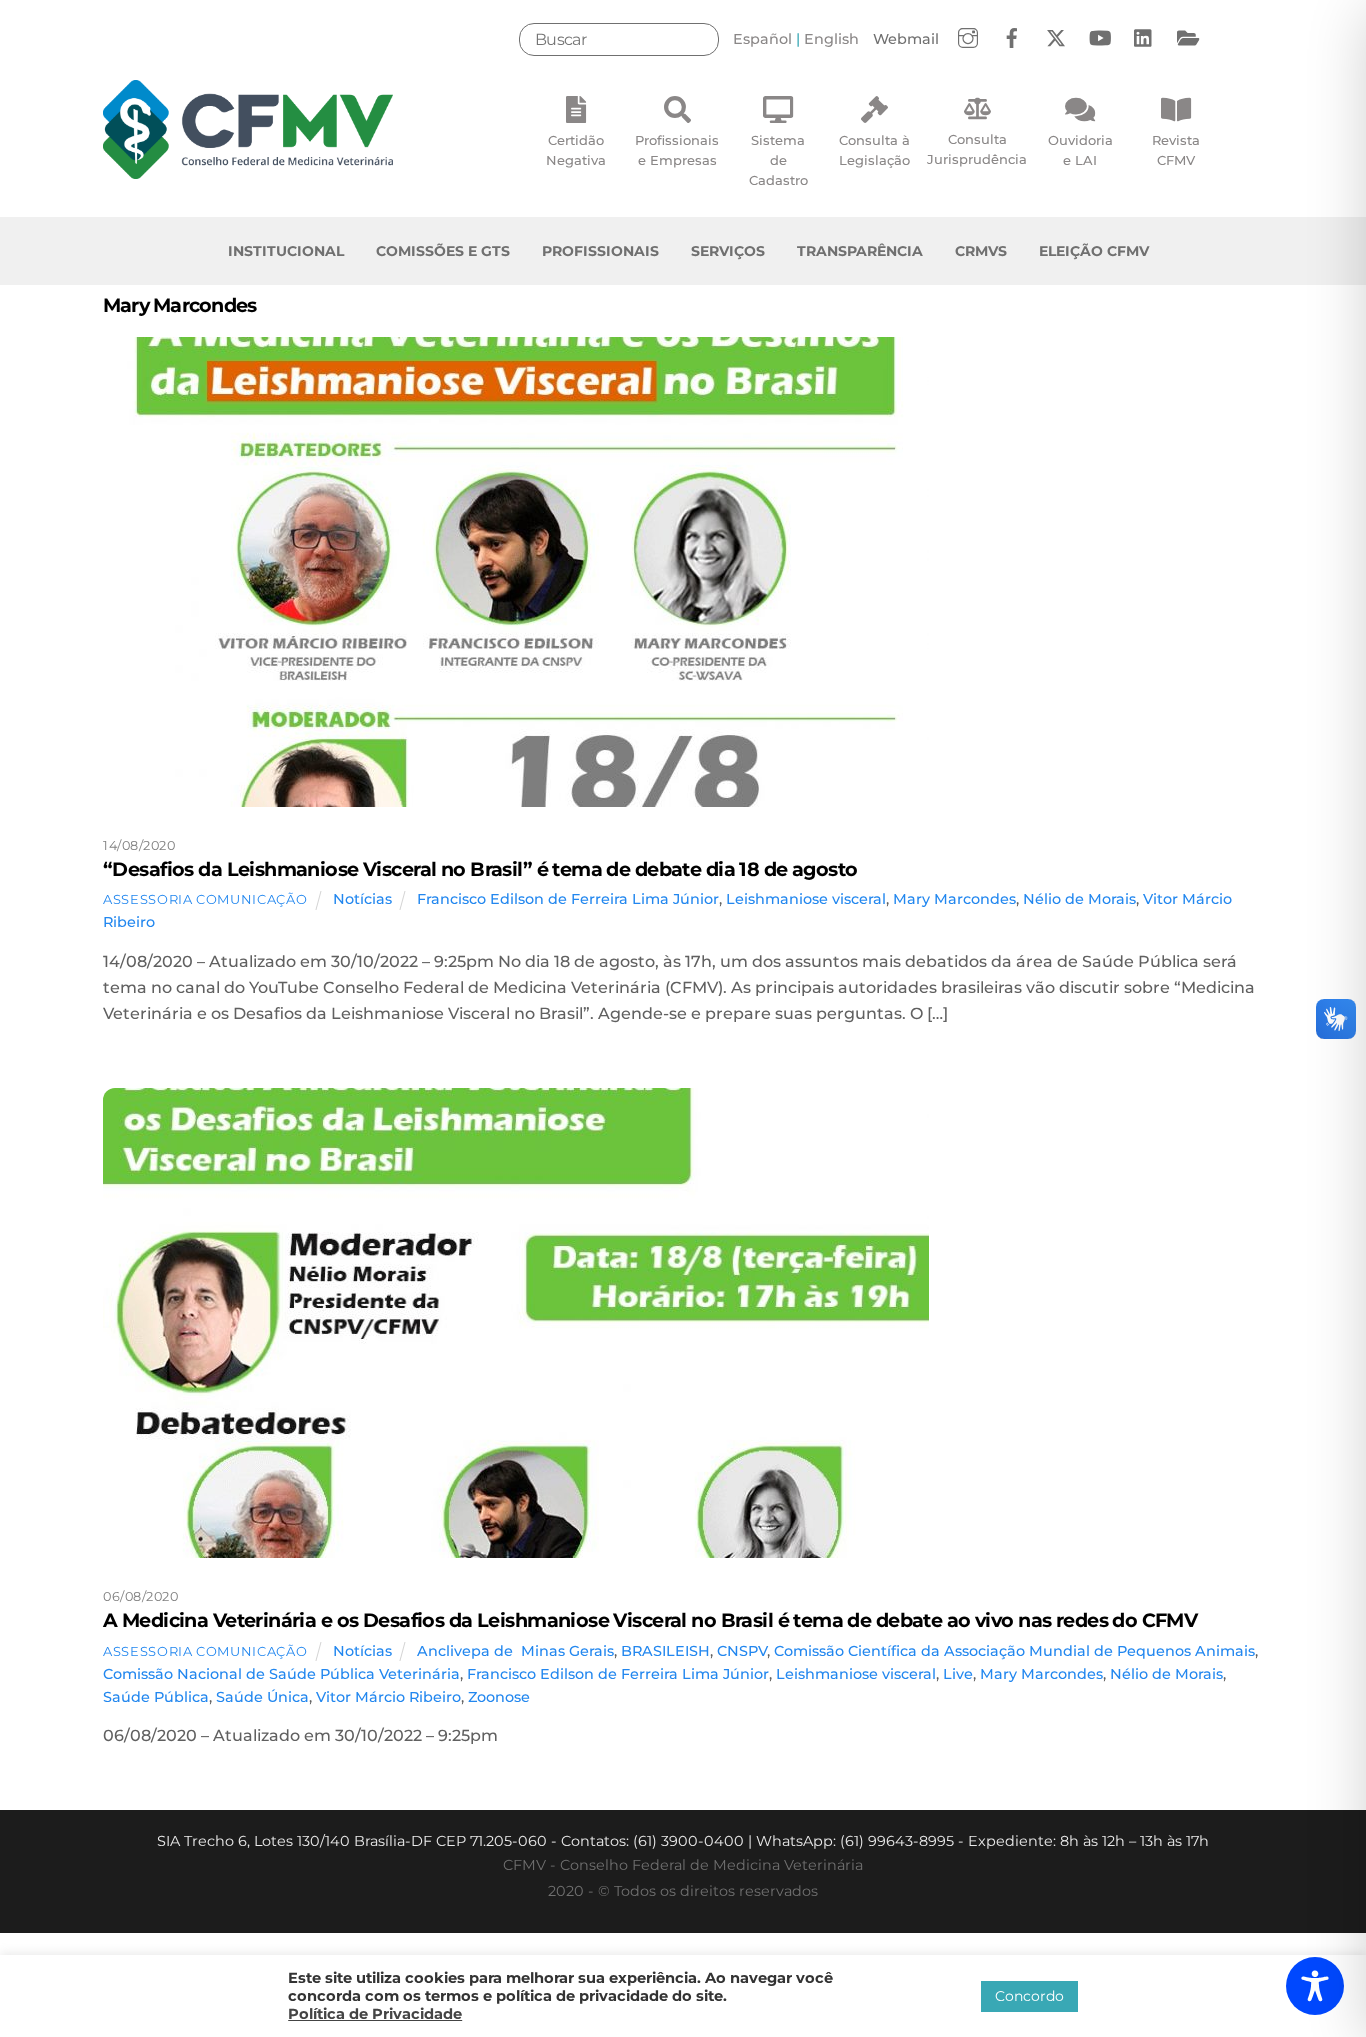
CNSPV (742, 1651)
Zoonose (499, 1697)
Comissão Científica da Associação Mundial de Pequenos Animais (1014, 1651)
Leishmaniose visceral (806, 899)
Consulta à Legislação (874, 150)
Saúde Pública (156, 1697)
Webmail (906, 39)
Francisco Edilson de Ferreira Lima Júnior (568, 899)
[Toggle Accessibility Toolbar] (1315, 1986)
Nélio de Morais (1079, 899)
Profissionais (600, 251)
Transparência (860, 251)
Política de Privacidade (375, 2014)
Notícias (362, 899)
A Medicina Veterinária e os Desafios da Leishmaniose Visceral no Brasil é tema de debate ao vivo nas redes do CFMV (650, 1620)
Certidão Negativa (576, 150)
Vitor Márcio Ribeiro (388, 1697)
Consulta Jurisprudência (977, 149)
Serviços (728, 251)
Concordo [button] (1029, 1996)
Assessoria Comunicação (205, 899)
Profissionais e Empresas (677, 150)
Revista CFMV (1176, 150)
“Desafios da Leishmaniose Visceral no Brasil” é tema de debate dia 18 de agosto (480, 869)
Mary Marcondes (954, 899)
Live (958, 1674)
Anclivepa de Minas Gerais (515, 1651)
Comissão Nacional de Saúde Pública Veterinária (281, 1674)
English (831, 39)
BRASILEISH (665, 1651)
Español (762, 39)
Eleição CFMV (1094, 251)
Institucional (286, 251)
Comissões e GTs (443, 251)
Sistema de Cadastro (778, 160)
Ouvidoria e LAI (1080, 150)
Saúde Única (262, 1697)
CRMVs (981, 251)
